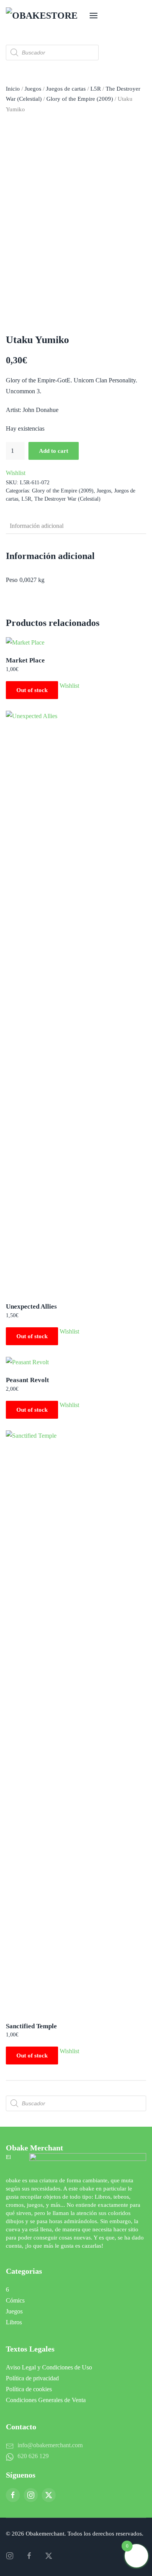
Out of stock (32, 690)
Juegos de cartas (66, 89)
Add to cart (54, 451)
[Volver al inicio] (45, 16)
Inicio (13, 89)
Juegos (33, 89)
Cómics (15, 2300)
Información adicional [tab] (37, 526)
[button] (94, 16)
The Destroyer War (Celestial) (67, 499)
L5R (96, 89)
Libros (14, 2322)
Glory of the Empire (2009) (80, 99)
